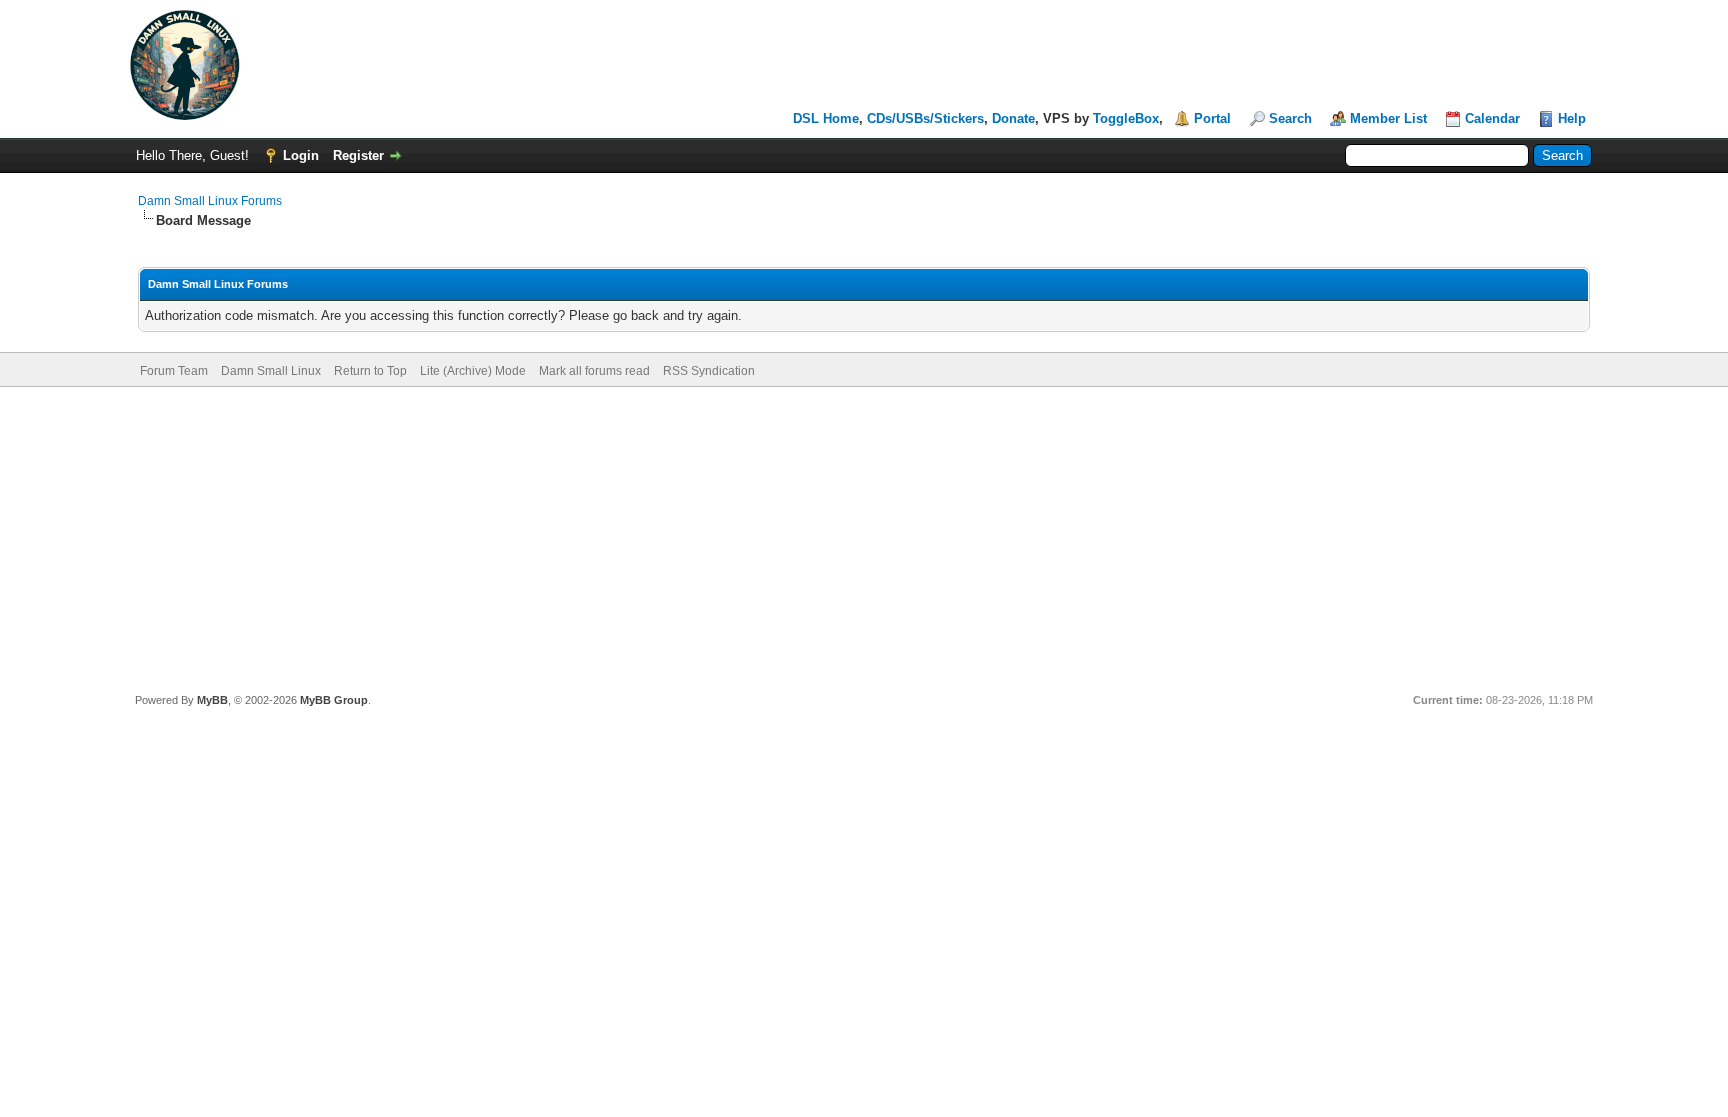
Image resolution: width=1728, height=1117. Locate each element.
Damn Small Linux (271, 371)
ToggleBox (1126, 118)
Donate (1013, 118)
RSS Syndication (709, 371)
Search (1290, 118)
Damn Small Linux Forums (210, 201)
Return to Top (370, 371)
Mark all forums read (594, 371)
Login (301, 155)
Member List (1388, 118)
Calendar (1492, 118)
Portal (1212, 118)
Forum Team (174, 371)
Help (1572, 118)
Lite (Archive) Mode (473, 371)
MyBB (212, 700)
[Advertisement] (864, 537)
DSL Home (826, 118)
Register (358, 155)
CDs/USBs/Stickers (925, 118)
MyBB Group (334, 700)
